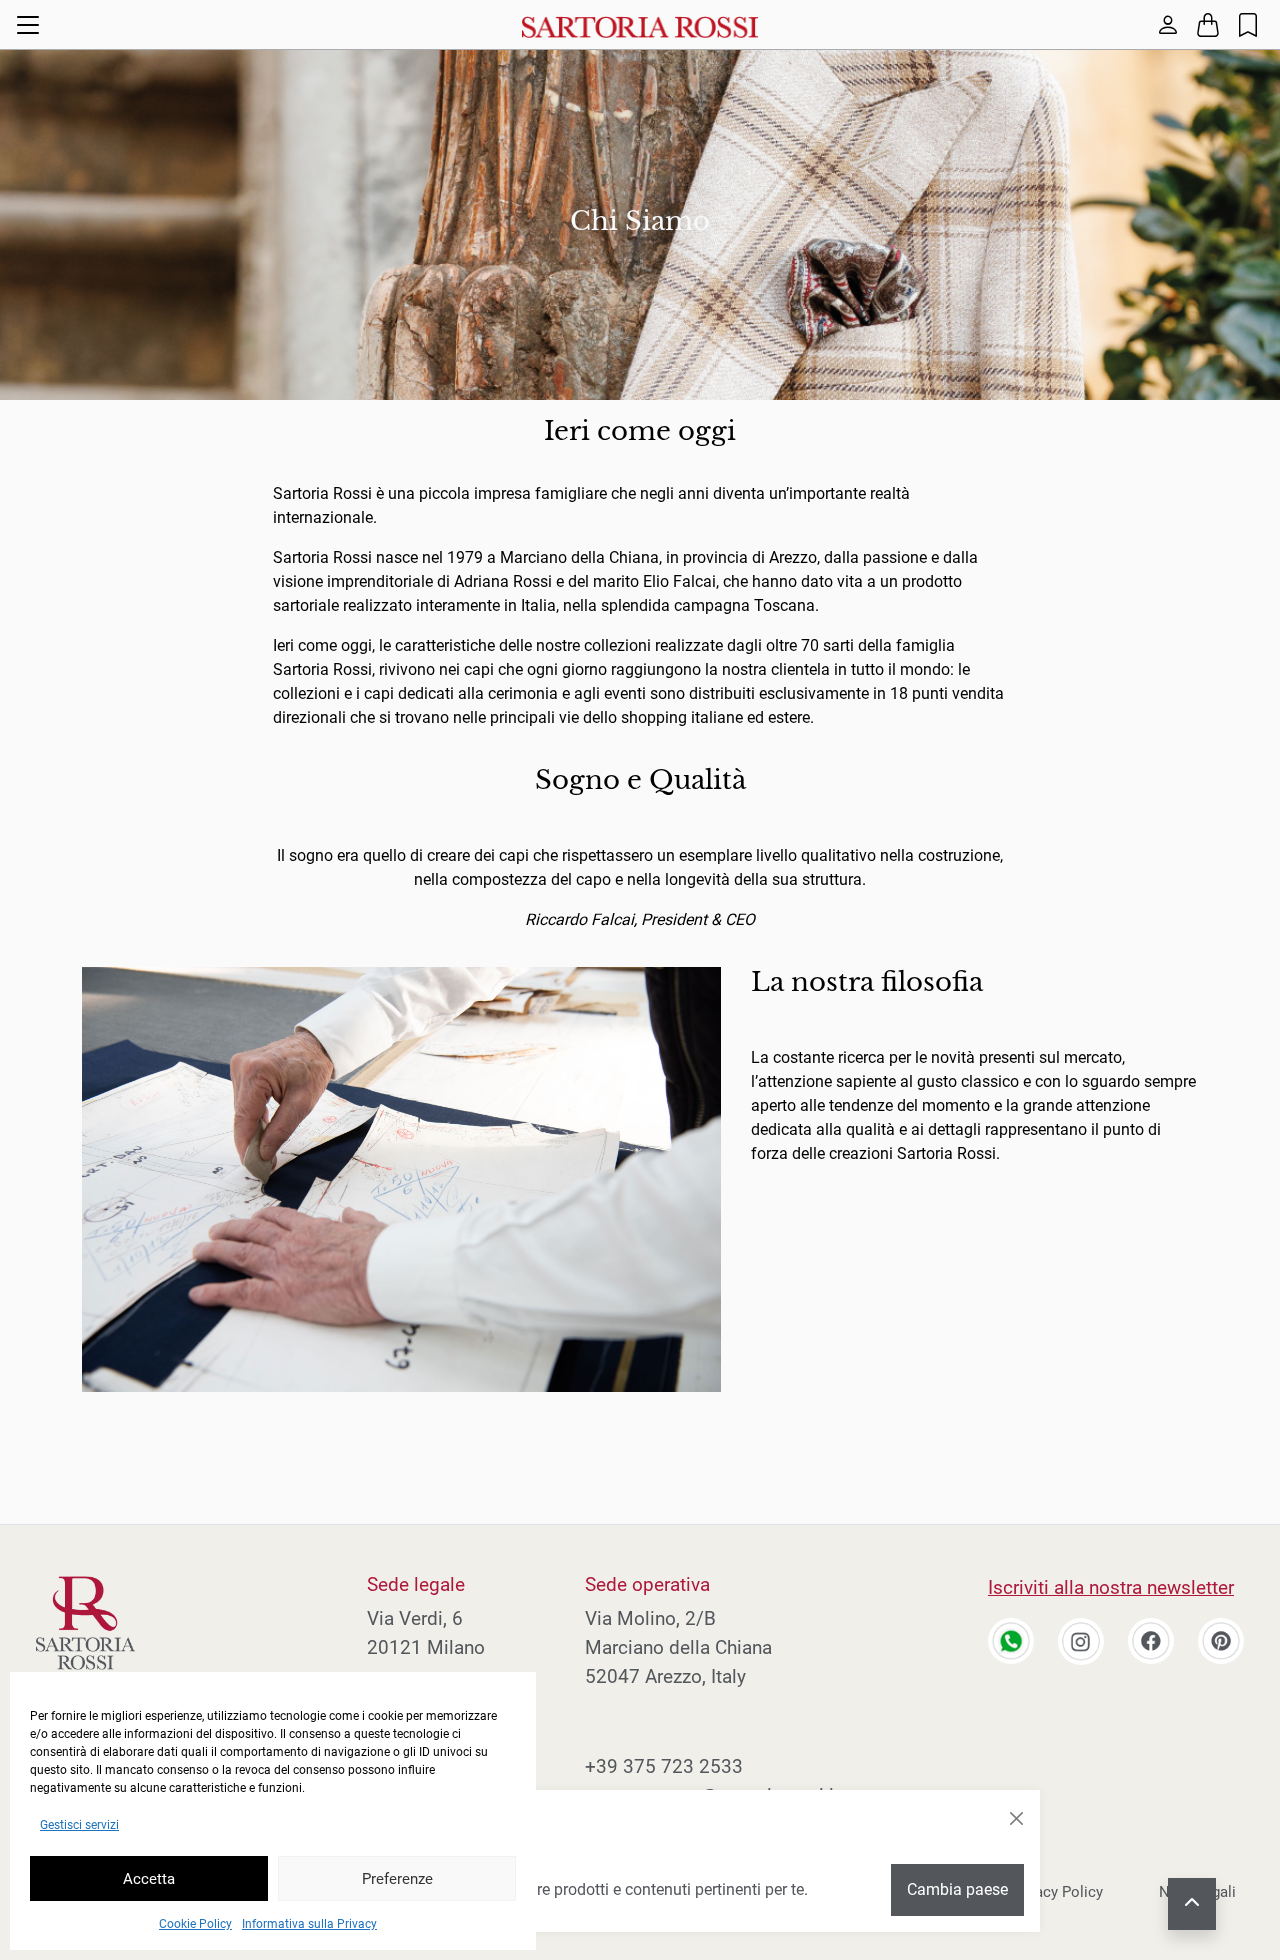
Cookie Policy (195, 1924)
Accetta (149, 1879)
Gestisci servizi (79, 1825)
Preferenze (397, 1879)
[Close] (1016, 1819)
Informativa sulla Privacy (309, 1924)
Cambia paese (957, 1889)
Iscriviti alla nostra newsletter (1111, 1587)
